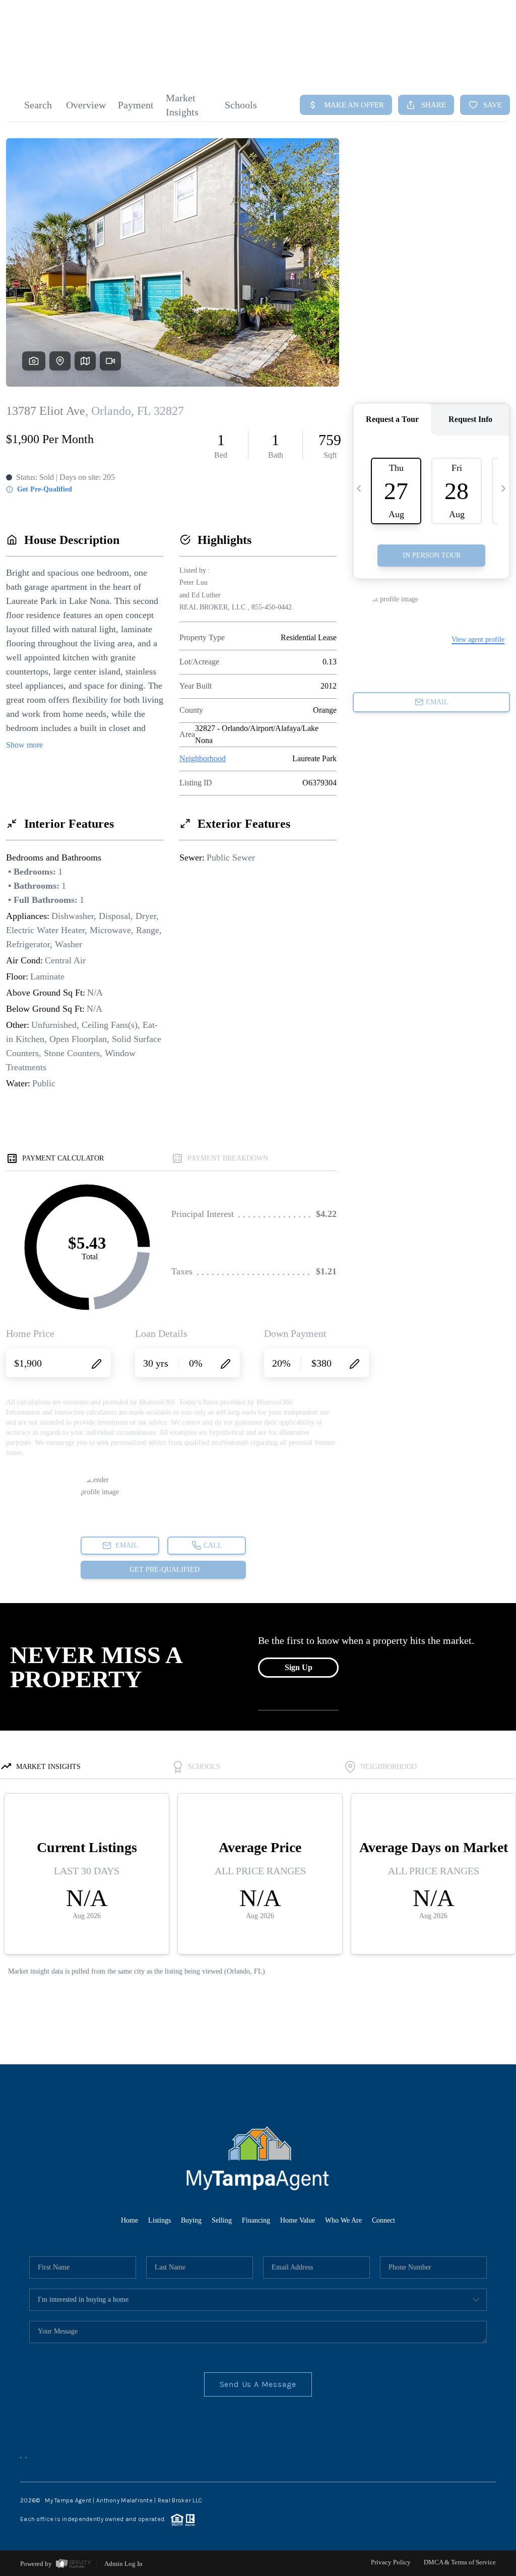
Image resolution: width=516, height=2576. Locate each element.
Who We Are (343, 2220)
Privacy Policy (391, 2562)
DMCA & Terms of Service (460, 2562)
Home (130, 2220)
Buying (191, 2220)
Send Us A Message (258, 2384)
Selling (222, 2220)
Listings (159, 2220)
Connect (383, 2220)
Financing (256, 2220)
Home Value (298, 2220)
